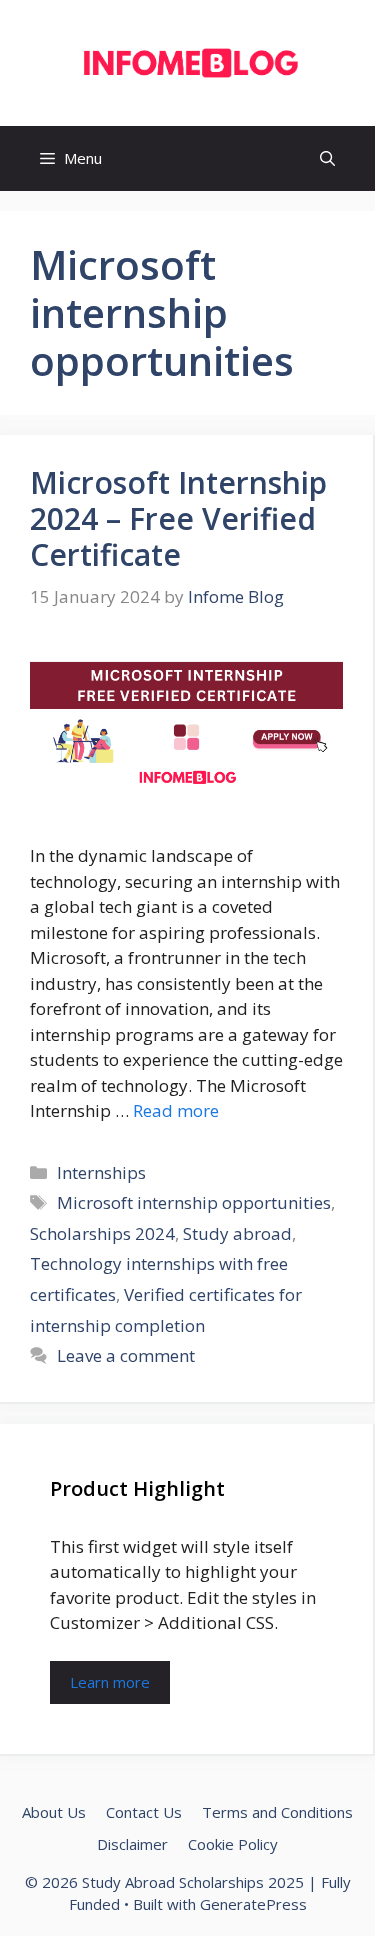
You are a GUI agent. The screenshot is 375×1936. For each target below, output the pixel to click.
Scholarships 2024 (102, 1233)
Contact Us (144, 1812)
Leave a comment (126, 1355)
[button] (327, 158)
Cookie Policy (233, 1844)
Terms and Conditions (277, 1812)
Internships (101, 1172)
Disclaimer (132, 1844)
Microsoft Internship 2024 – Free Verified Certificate (178, 518)
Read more (176, 1110)
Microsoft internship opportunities (194, 1202)
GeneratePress (253, 1904)
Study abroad (237, 1233)
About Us (54, 1812)
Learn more (110, 1682)
